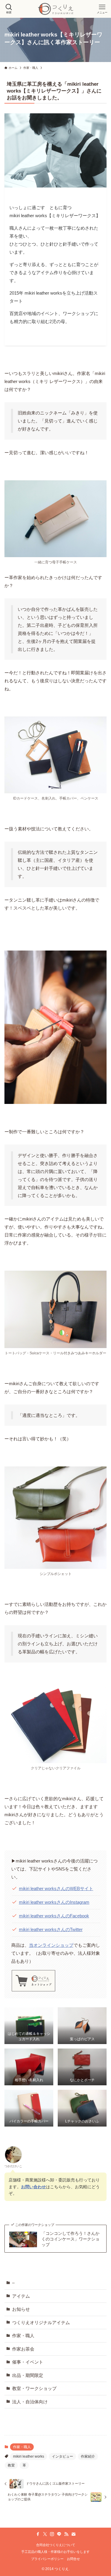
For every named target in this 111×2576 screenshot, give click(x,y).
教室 (11, 2465)
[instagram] (52, 2534)
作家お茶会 (23, 2349)
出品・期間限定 (28, 2375)
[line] (59, 2534)
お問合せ (73, 2559)
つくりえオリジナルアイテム (41, 2322)
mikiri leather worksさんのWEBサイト (56, 1888)
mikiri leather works (29, 2456)
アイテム (21, 2296)
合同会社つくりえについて (56, 2545)
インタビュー (62, 2456)
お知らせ (21, 2309)
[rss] (66, 2534)
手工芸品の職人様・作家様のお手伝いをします (55, 2552)
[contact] (73, 2534)
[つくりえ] (56, 9)
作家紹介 (88, 2456)
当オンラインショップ (51, 1945)
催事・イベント (28, 2362)
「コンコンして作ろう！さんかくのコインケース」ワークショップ (70, 2239)
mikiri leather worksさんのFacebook (54, 1916)
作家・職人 (23, 2336)
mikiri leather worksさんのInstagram (54, 1902)
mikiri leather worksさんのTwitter (51, 1929)
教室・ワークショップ (34, 2388)
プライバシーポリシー (47, 2559)
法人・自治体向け (30, 2402)
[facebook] (38, 2534)
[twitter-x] (45, 2534)
